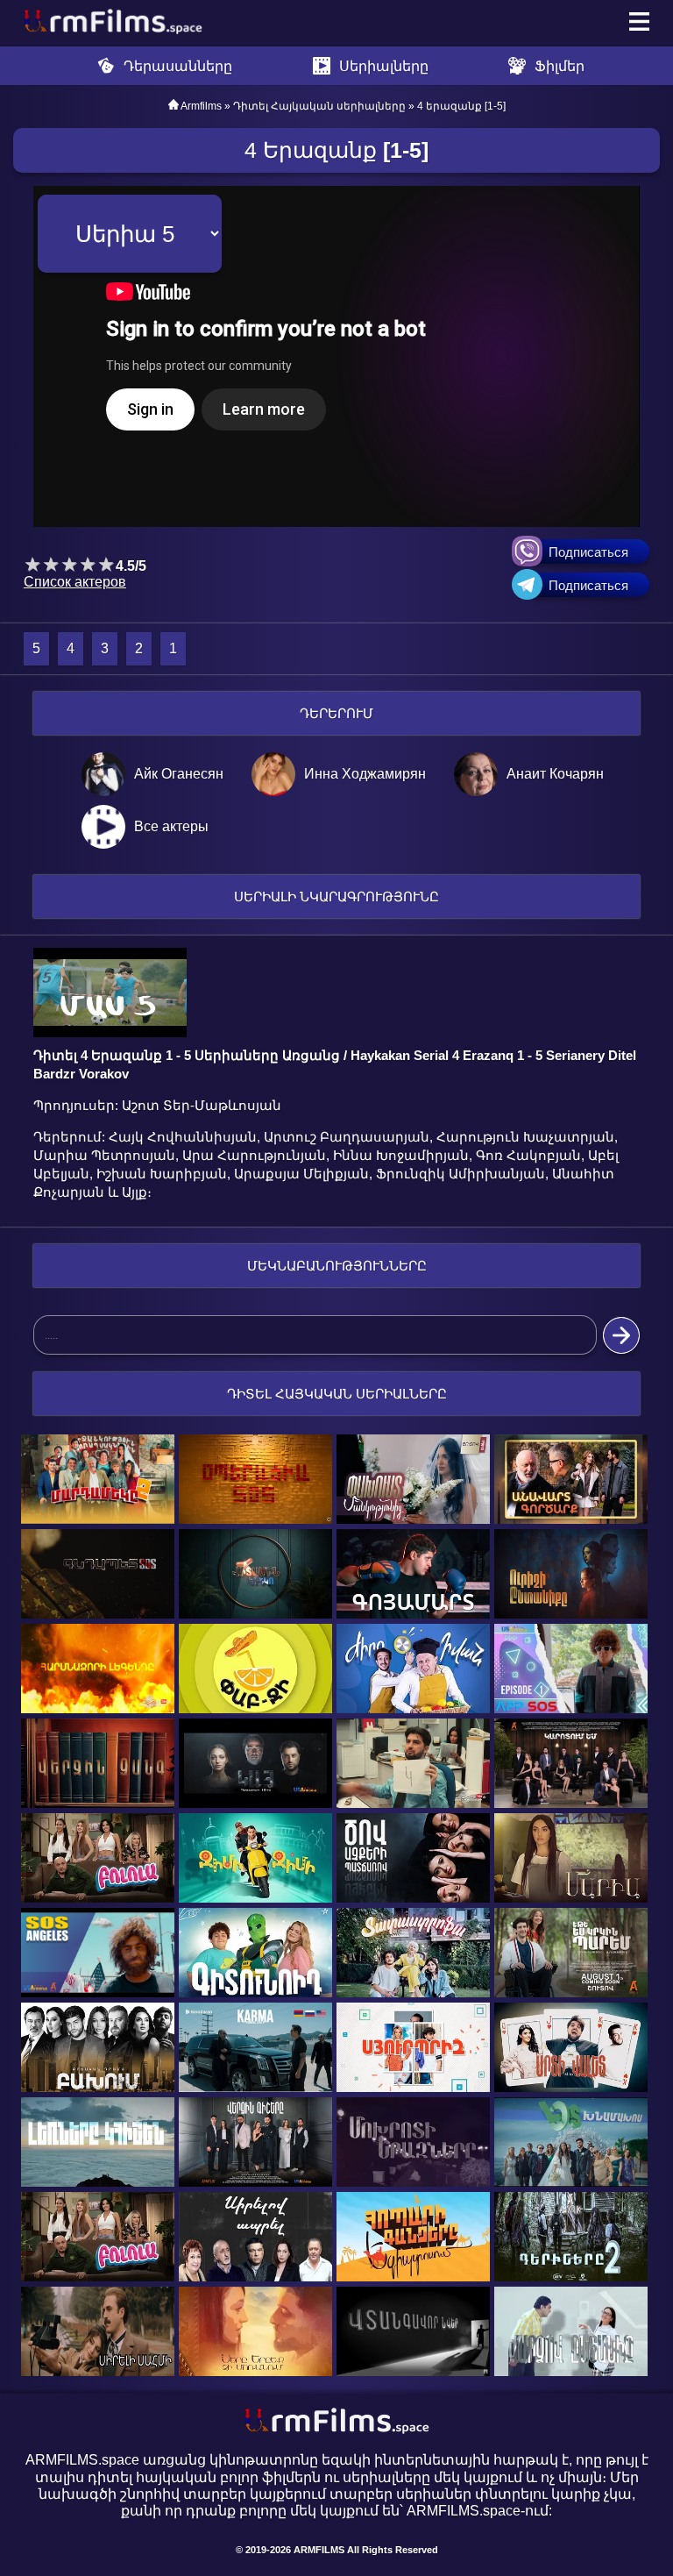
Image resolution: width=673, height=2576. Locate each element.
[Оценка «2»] (51, 565)
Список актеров (75, 582)
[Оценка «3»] (70, 565)
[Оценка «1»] (33, 565)
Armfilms (201, 106)
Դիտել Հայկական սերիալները (319, 106)
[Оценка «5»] (106, 565)
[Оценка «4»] (88, 565)
